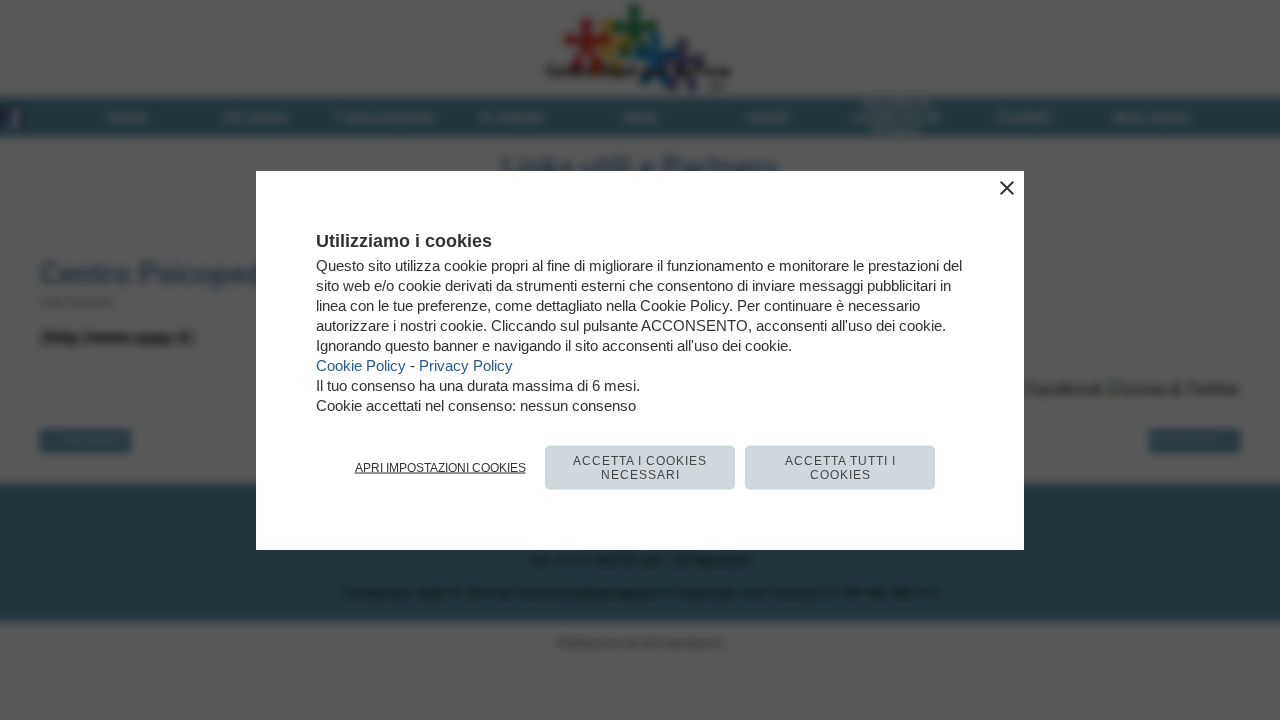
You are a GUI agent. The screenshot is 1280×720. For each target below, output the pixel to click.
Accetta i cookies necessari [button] (640, 468)
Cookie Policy (361, 365)
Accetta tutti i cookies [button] (840, 468)
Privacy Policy (466, 365)
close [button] (1007, 188)
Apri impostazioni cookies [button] (440, 468)
